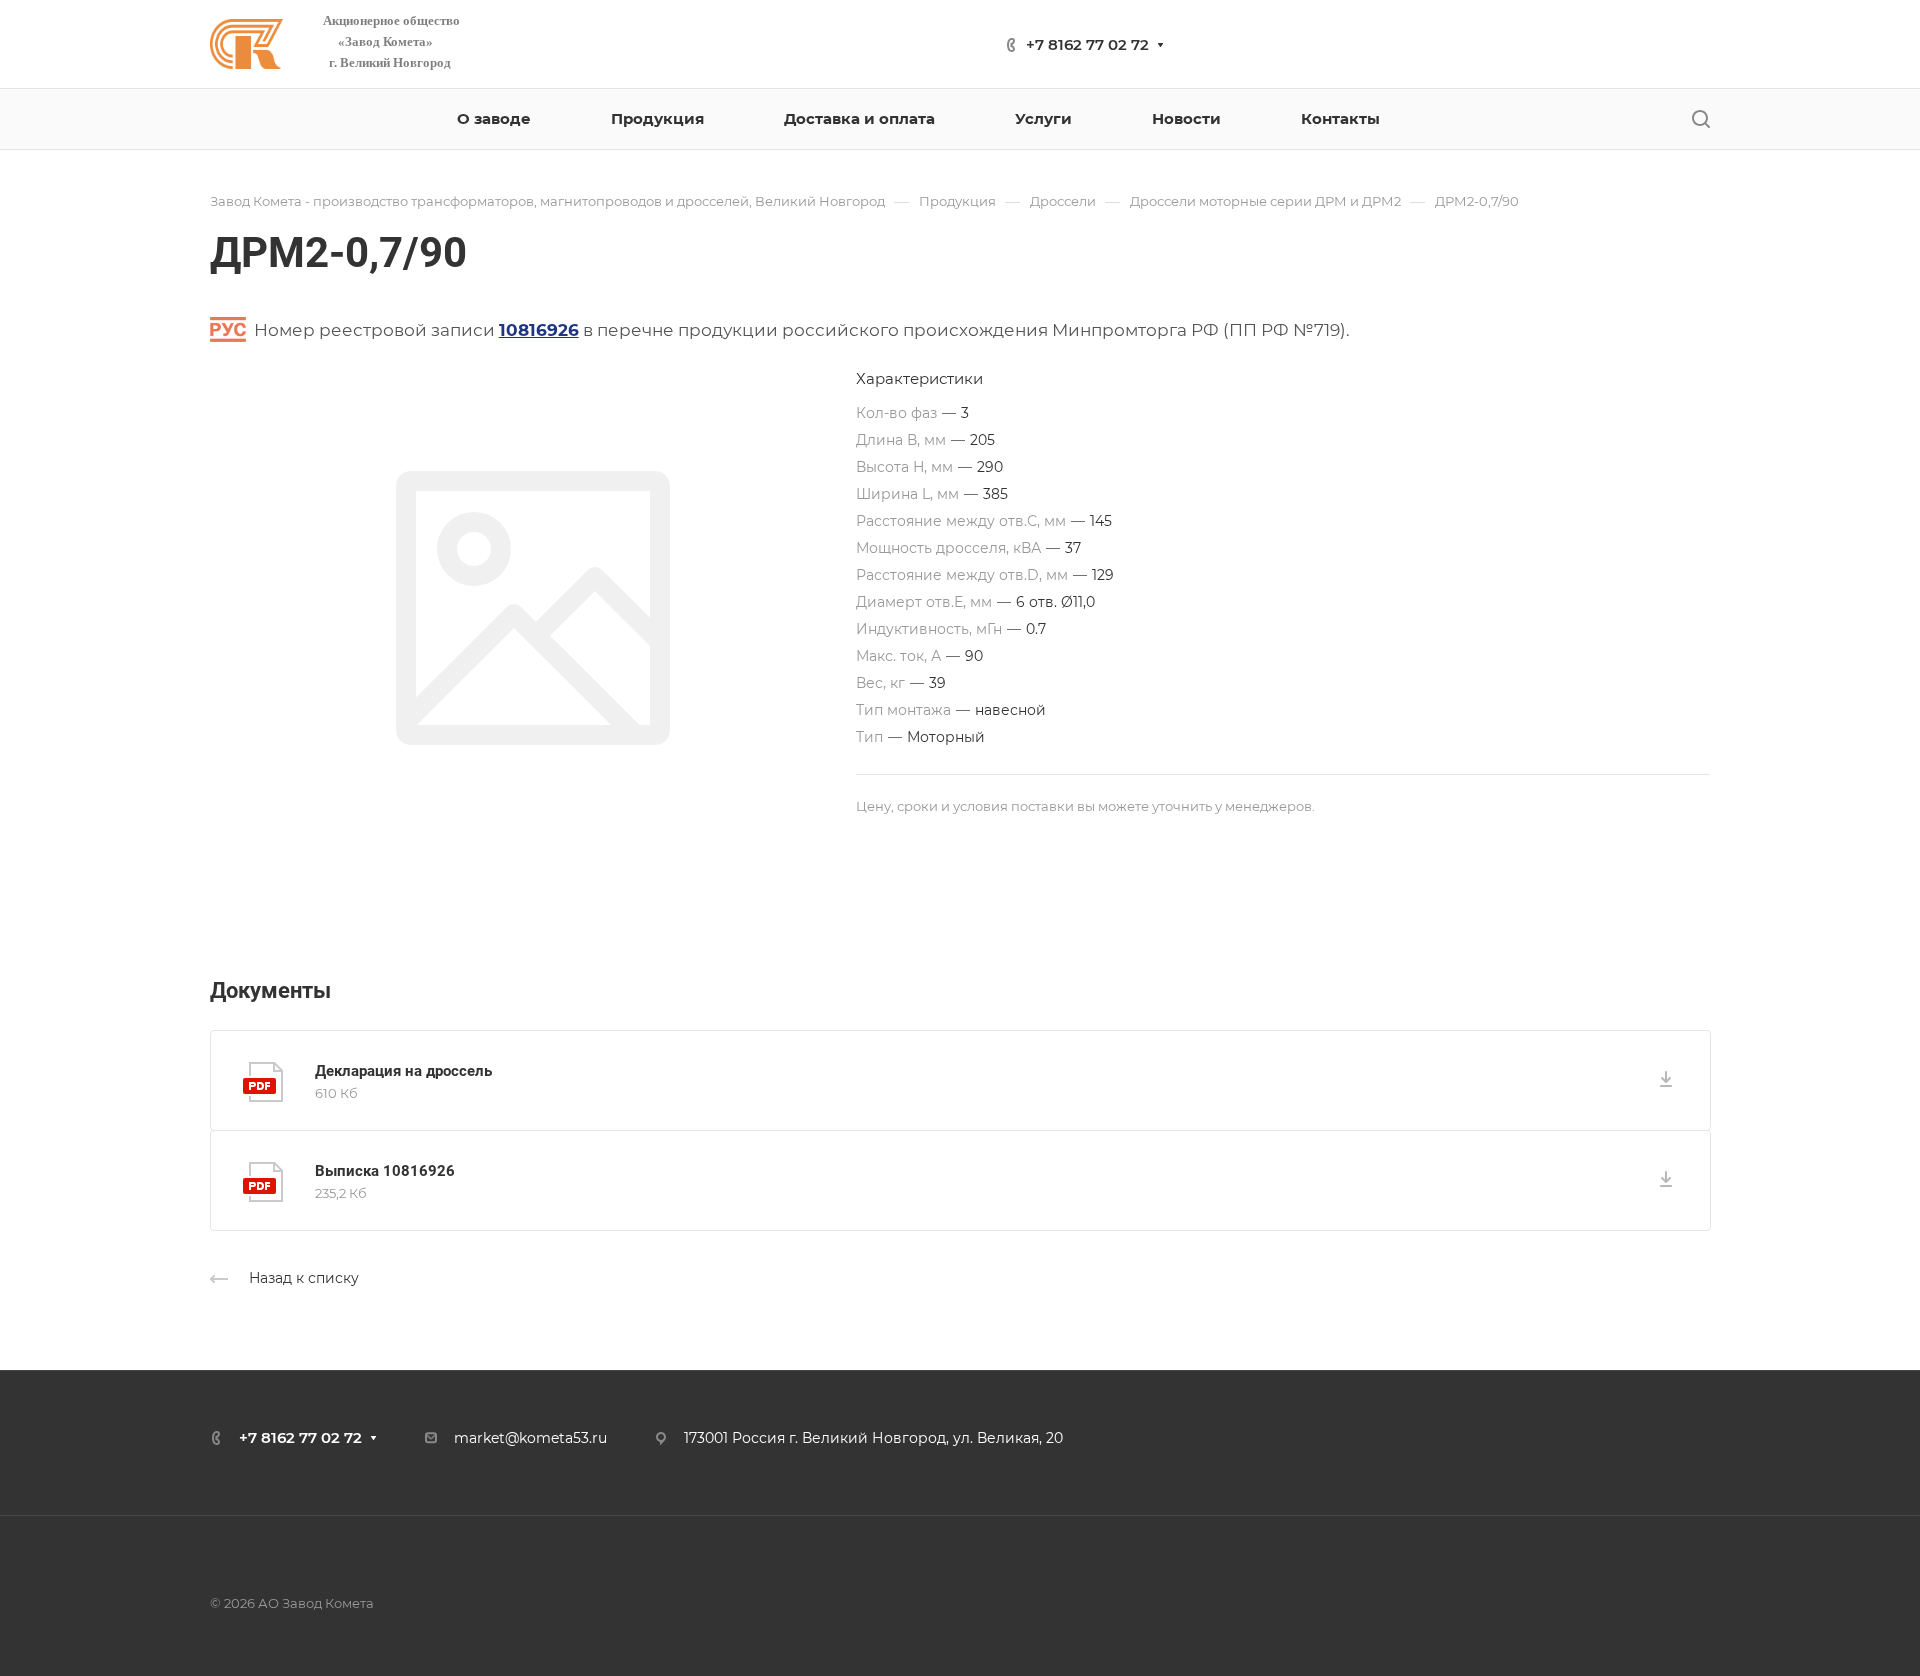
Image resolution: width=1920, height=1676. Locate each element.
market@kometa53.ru (530, 1438)
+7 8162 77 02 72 (1087, 44)
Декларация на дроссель (403, 1071)
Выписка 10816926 (385, 1171)
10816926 (539, 330)
